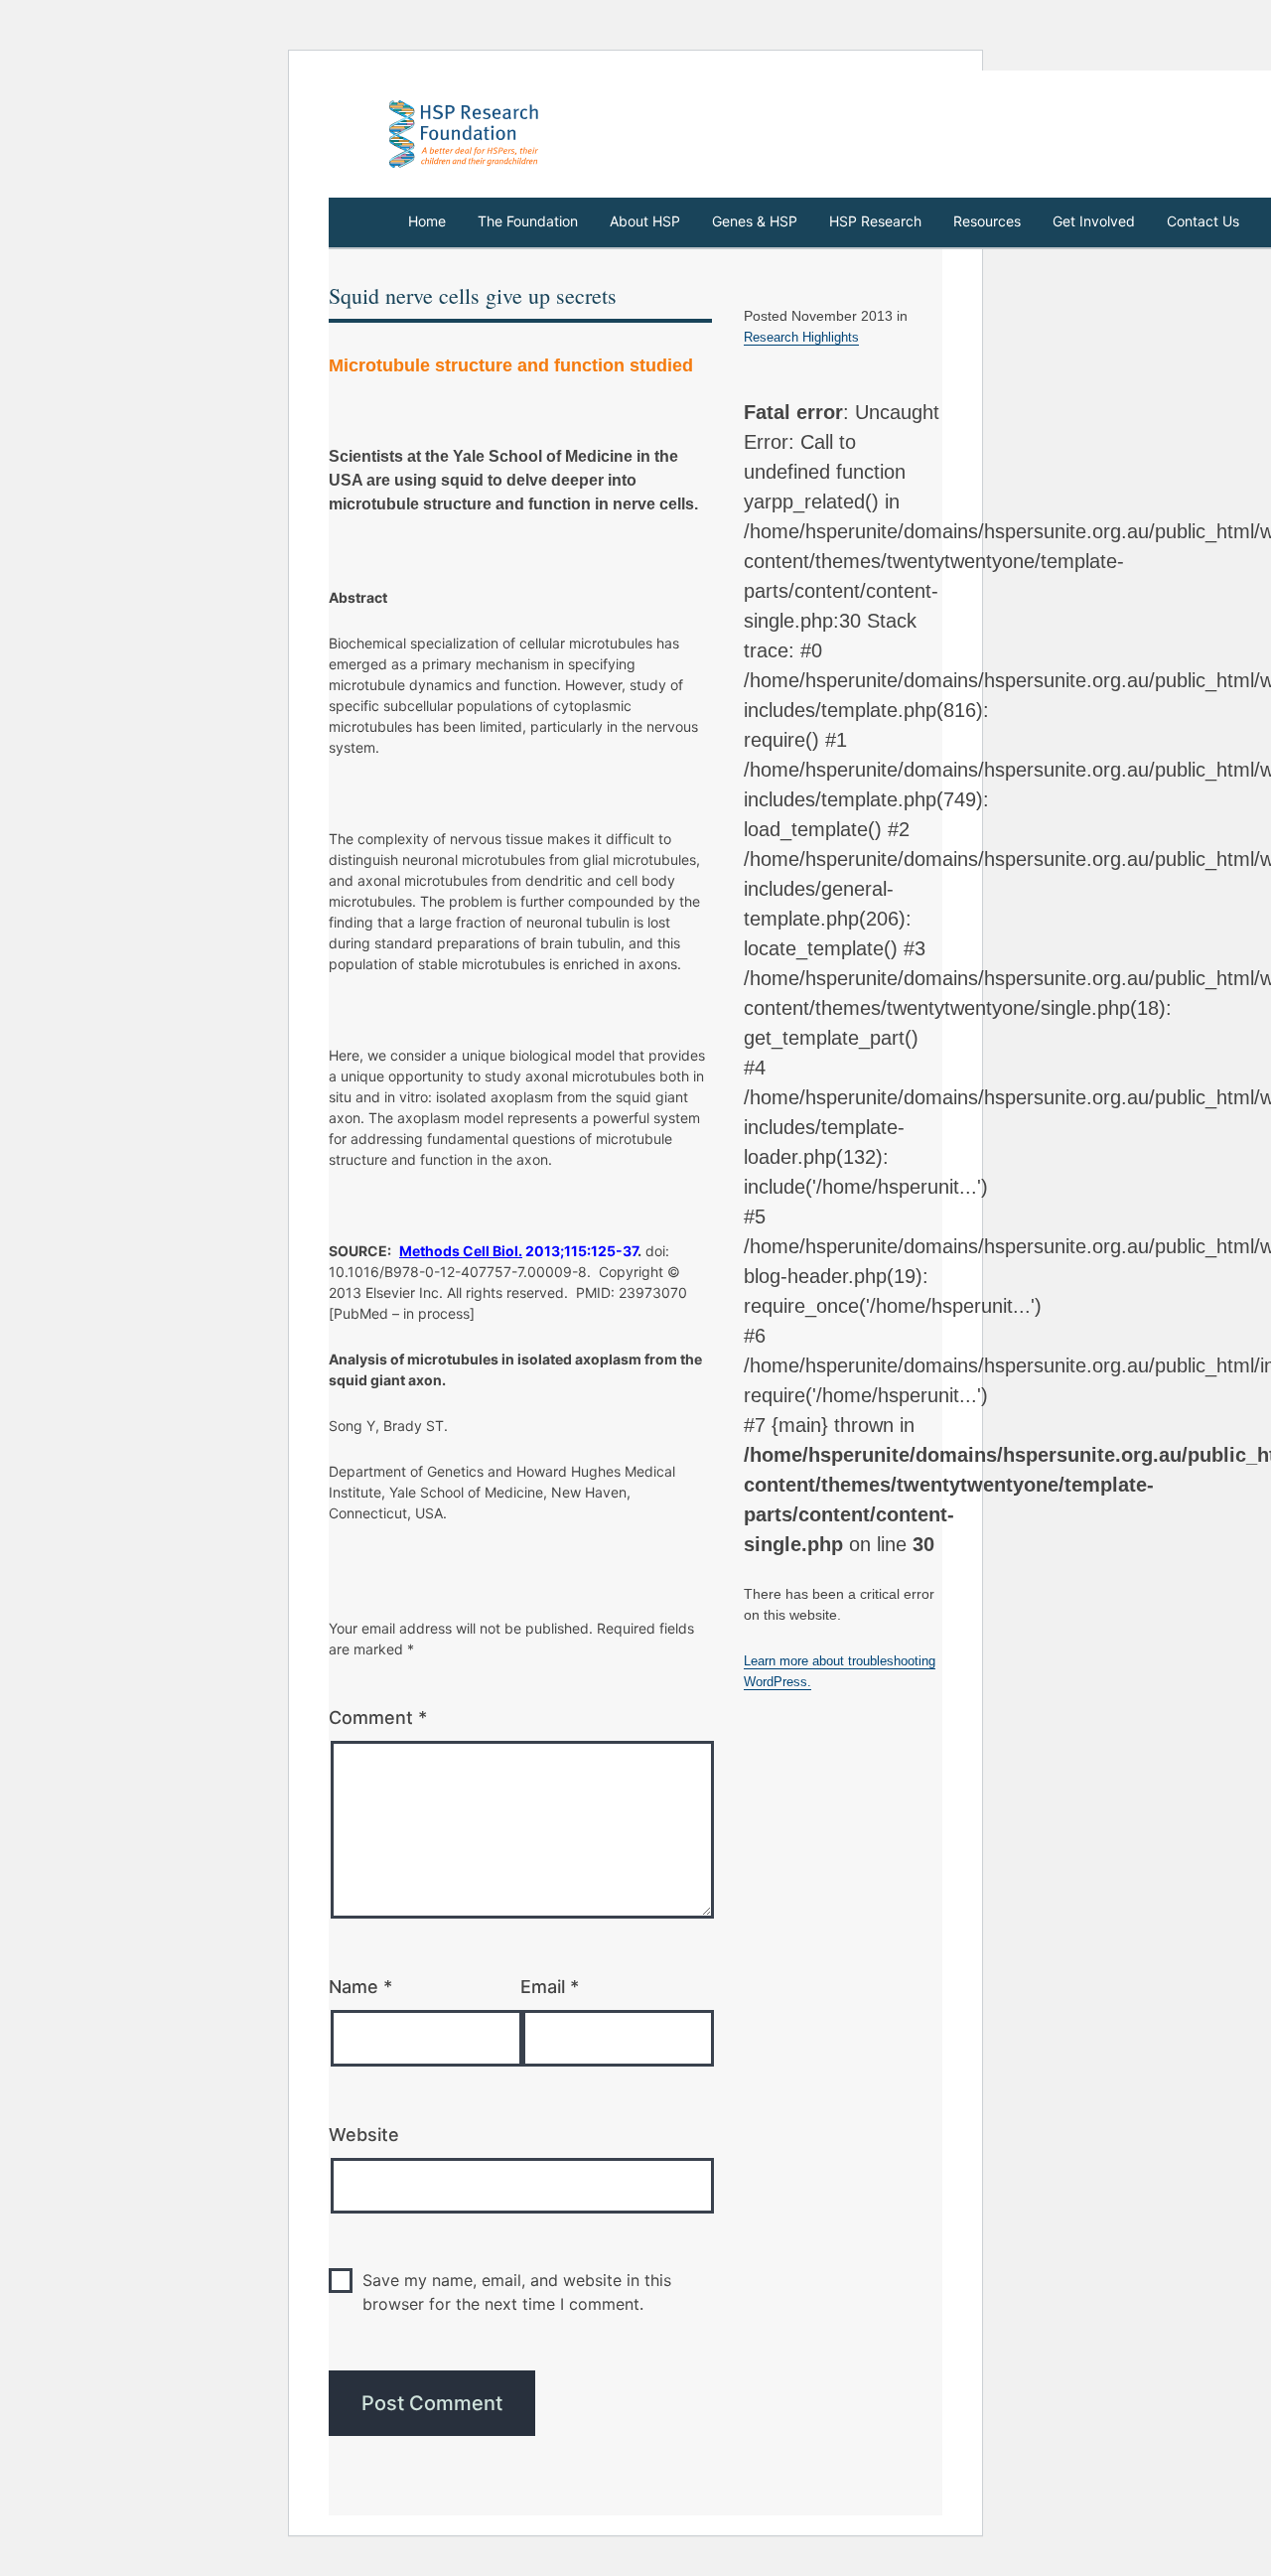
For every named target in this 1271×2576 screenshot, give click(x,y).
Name (360, 1987)
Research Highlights (801, 337)
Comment (378, 1717)
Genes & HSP (755, 221)
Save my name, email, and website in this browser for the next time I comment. (517, 2292)
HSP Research (875, 221)
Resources (987, 221)
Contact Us (1203, 221)
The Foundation (528, 221)
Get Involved (1094, 221)
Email (550, 1987)
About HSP (645, 221)
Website (364, 2135)
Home (427, 221)
